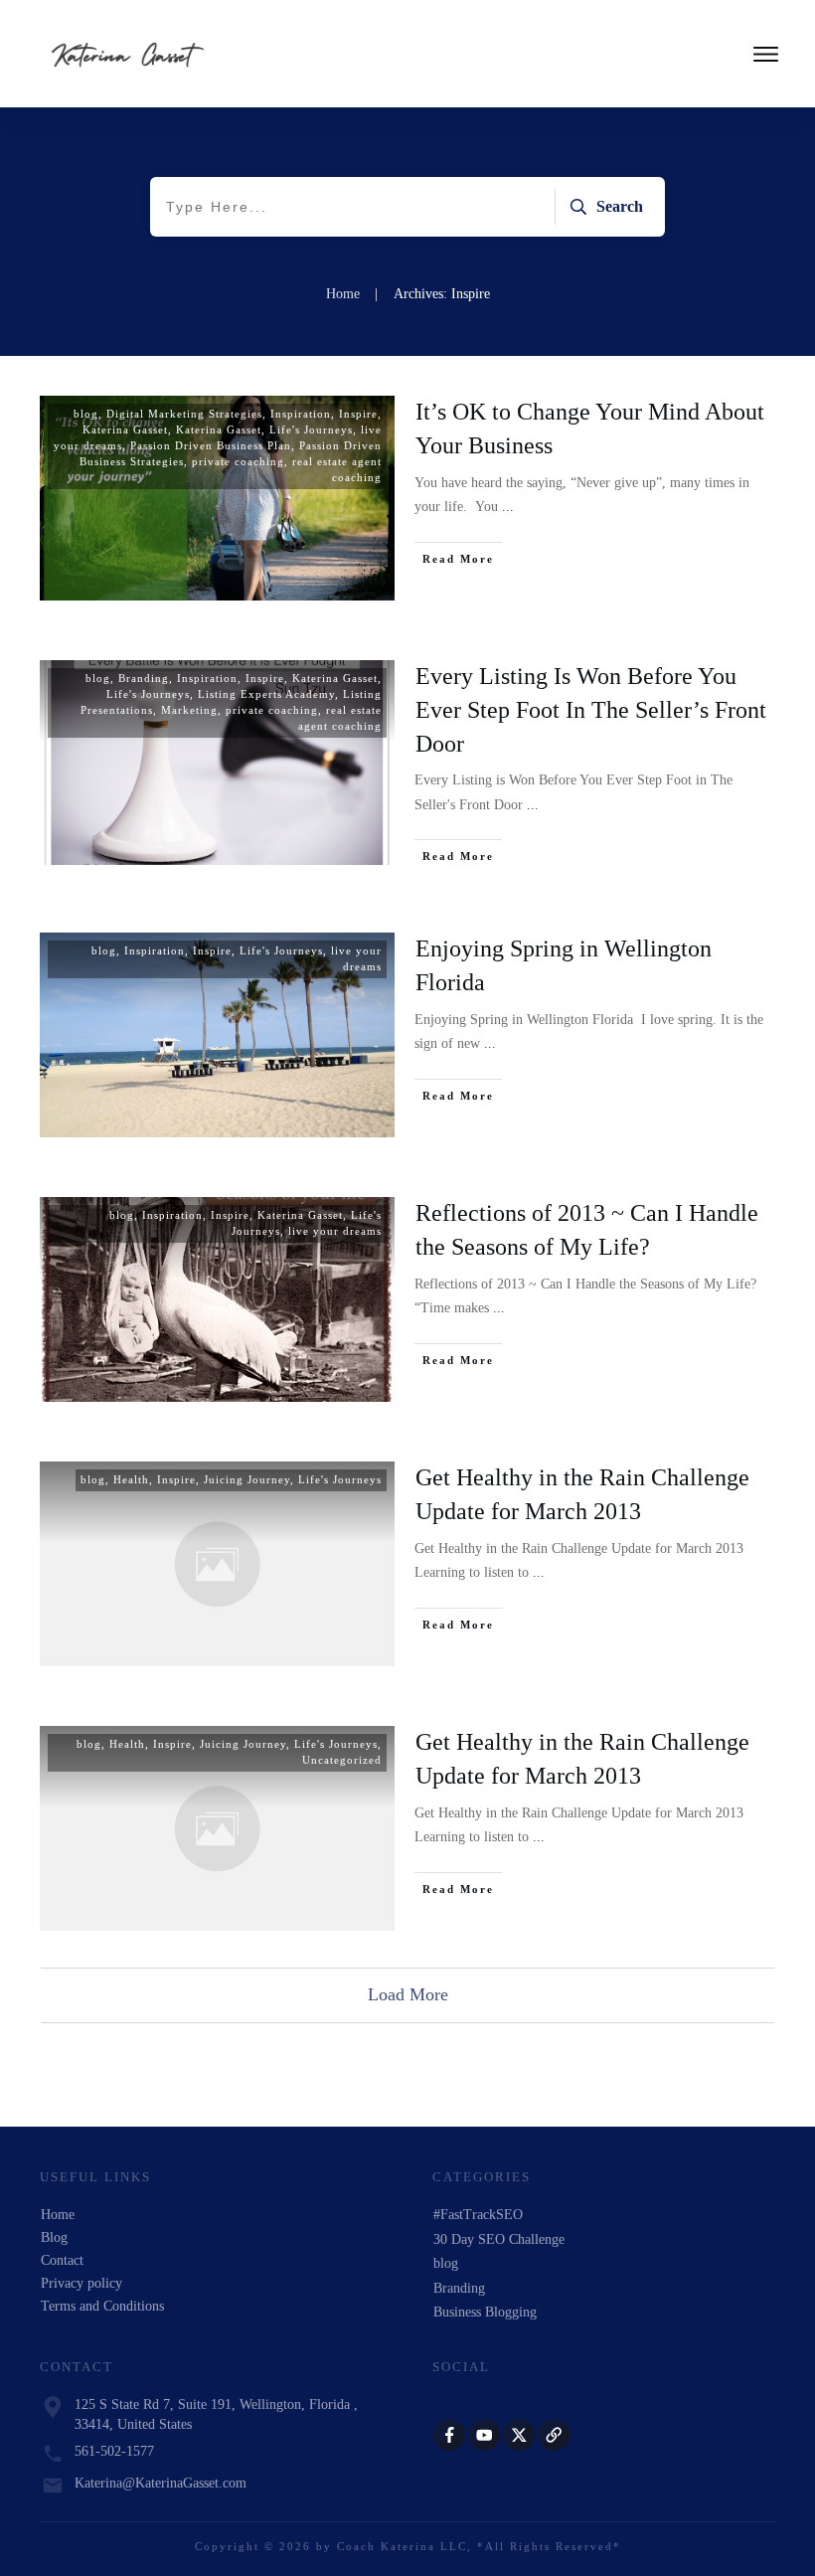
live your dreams (335, 1231)
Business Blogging (485, 2312)
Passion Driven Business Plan (211, 445)
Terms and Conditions (102, 2306)
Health (131, 1479)
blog (86, 414)
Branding (144, 678)
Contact (62, 2260)
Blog (54, 2237)
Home (58, 2215)
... (508, 507)
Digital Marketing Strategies (184, 414)
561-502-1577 (114, 2451)
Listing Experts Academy (266, 694)
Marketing (189, 710)
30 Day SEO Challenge (499, 2239)
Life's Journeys (311, 429)
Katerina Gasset (125, 429)
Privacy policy (81, 2283)
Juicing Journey (247, 1479)
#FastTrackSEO (478, 2215)
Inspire (358, 414)
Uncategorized (342, 1760)
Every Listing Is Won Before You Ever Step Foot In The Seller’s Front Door (591, 709)
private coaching (238, 461)
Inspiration (301, 414)
